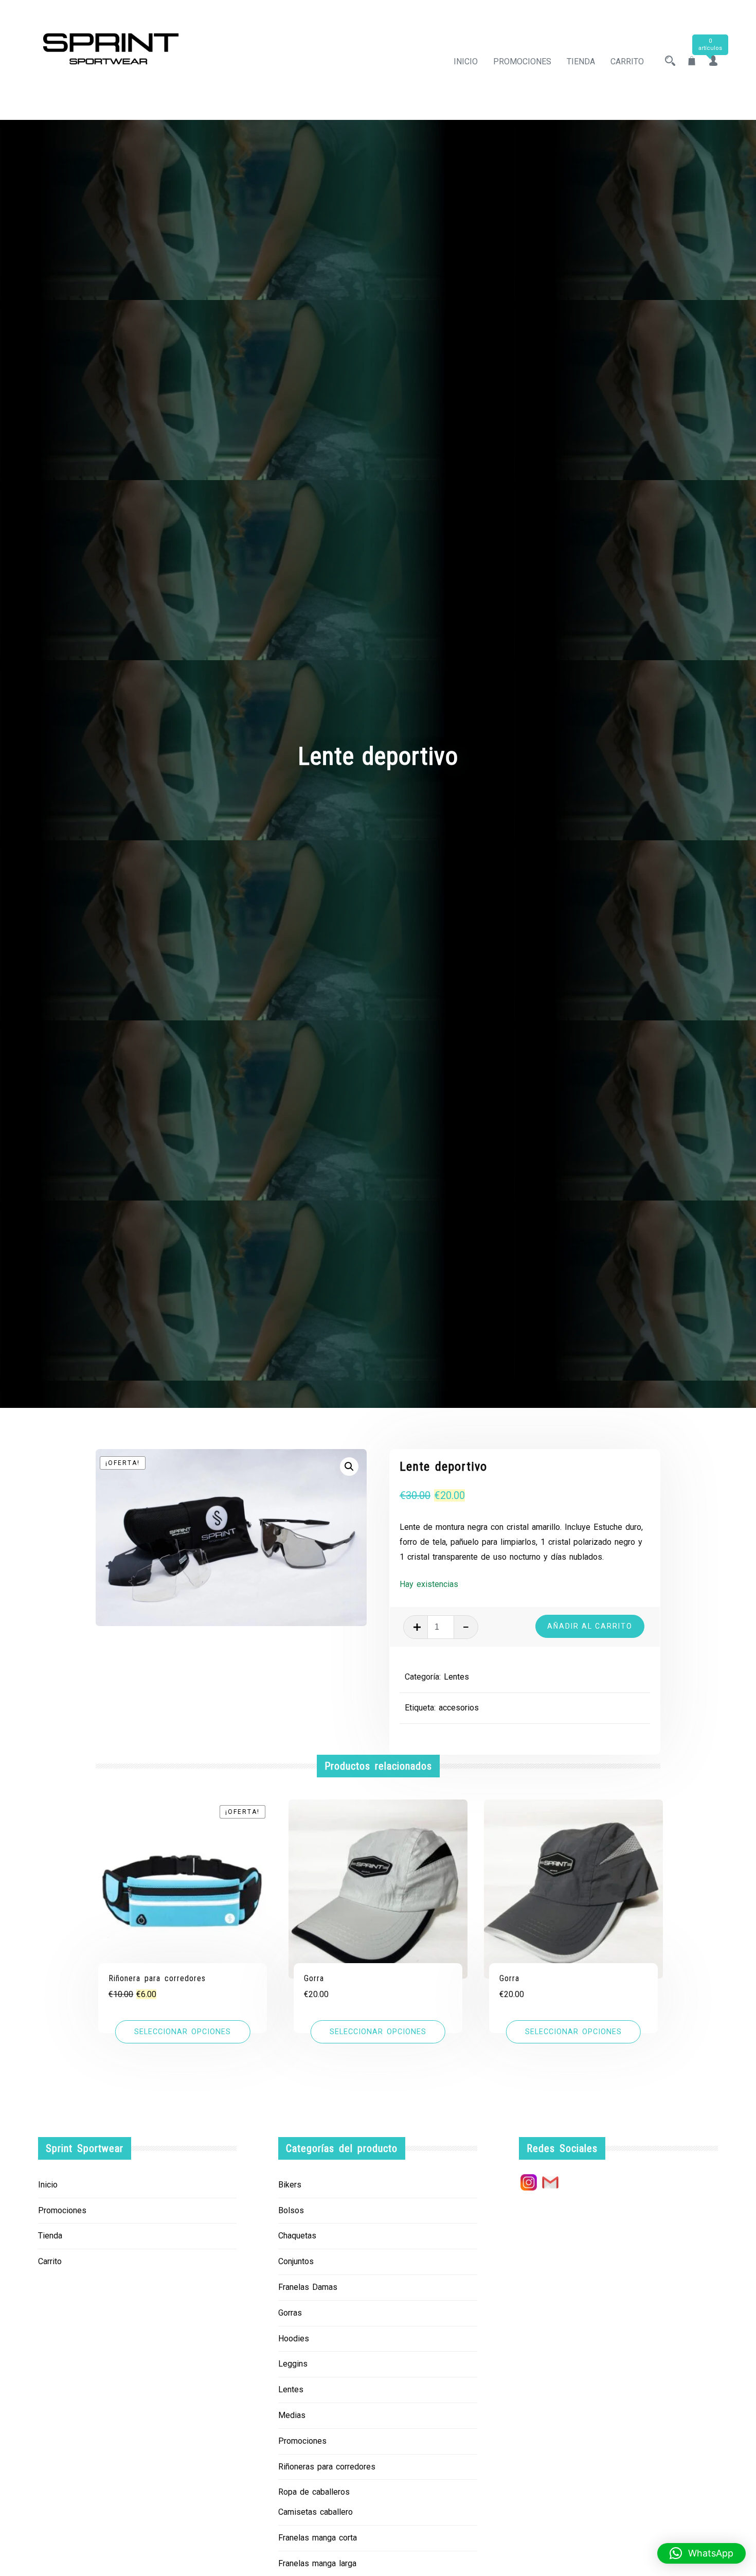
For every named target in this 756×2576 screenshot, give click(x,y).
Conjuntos (296, 2261)
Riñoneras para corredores (327, 2467)
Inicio (466, 61)
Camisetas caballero (316, 2512)
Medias (292, 2415)
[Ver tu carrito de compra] (692, 61)
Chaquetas (297, 2236)
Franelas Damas (308, 2287)
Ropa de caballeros (314, 2492)
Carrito (627, 61)
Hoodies (294, 2339)
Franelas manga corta (318, 2538)
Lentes (456, 1677)
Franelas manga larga (317, 2563)
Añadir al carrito (590, 1626)
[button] (349, 1467)
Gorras (290, 2313)
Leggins (293, 2364)
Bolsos (291, 2210)
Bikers (290, 2185)
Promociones (522, 61)
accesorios (459, 1708)
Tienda (581, 61)
